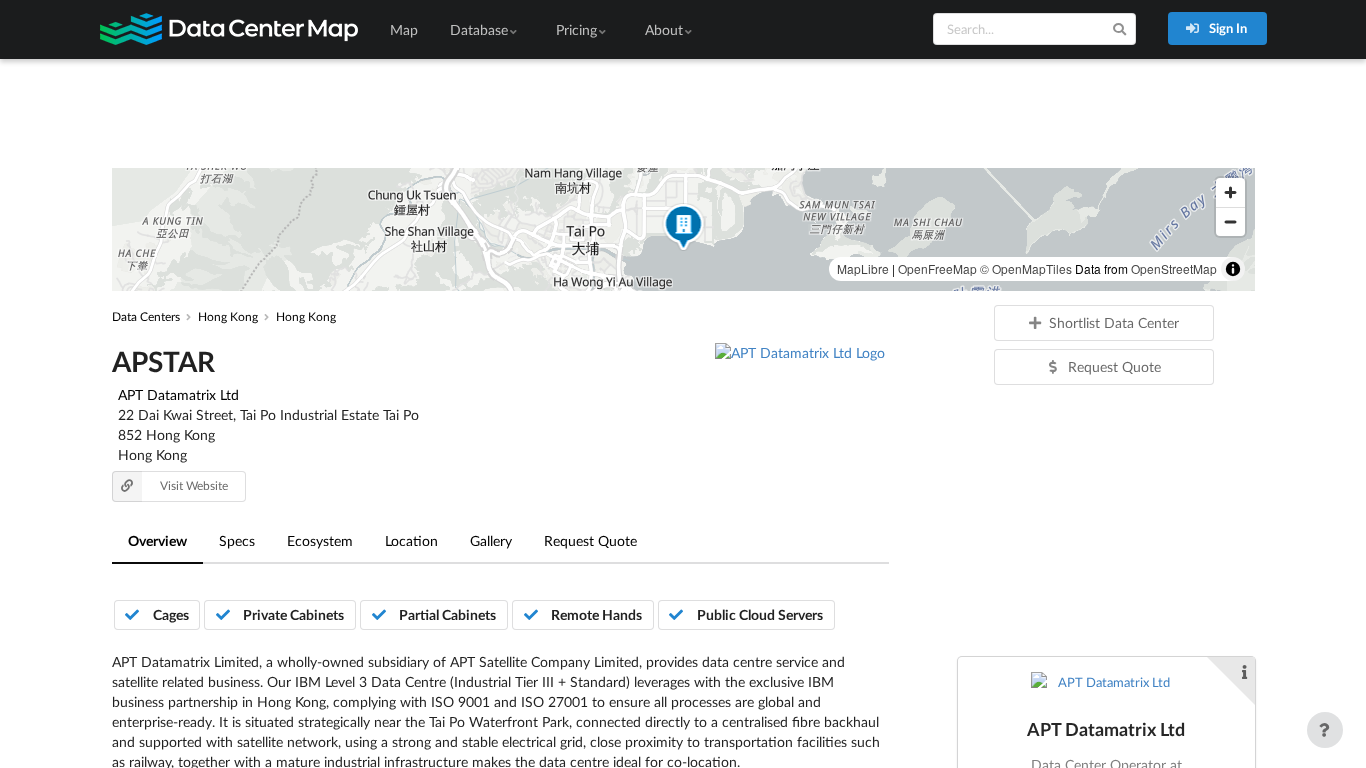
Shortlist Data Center (1114, 322)
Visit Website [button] (194, 485)
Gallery (491, 540)
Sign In (1226, 28)
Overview (157, 540)
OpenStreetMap (1174, 268)
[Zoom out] (1230, 221)
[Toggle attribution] (1233, 269)
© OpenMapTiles (1026, 268)
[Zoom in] (1230, 192)
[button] (683, 229)
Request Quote (590, 540)
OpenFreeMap (937, 268)
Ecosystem (320, 540)
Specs (237, 540)
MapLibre (863, 268)
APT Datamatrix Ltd (178, 394)
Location (411, 540)
